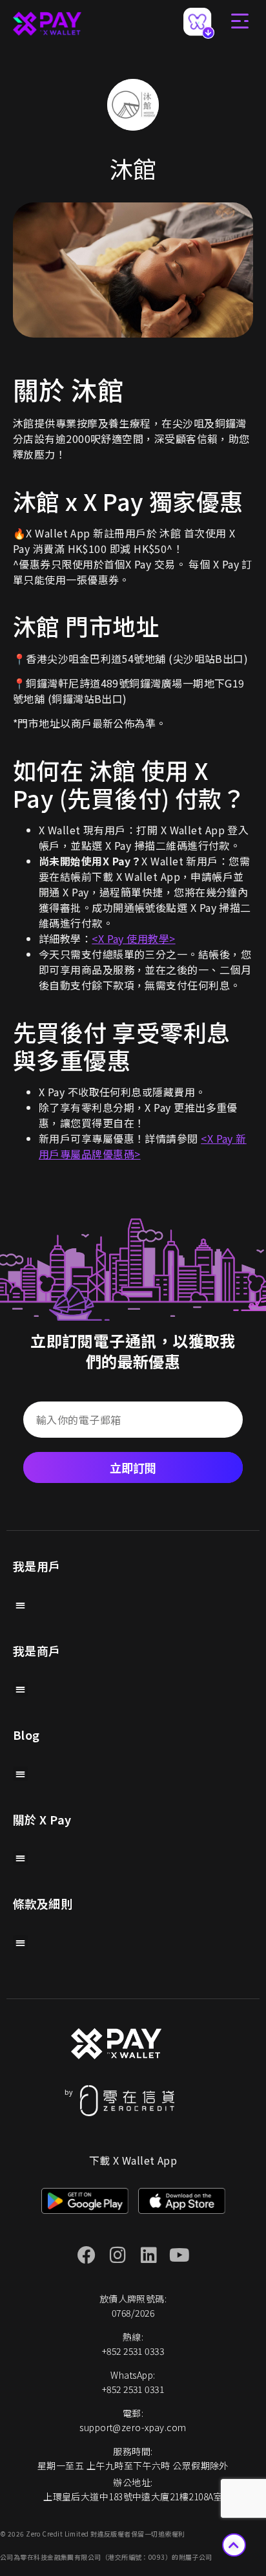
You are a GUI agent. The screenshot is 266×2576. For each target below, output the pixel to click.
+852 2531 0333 (133, 2351)
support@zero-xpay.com (133, 2427)
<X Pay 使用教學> (133, 938)
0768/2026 (133, 2313)
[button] (20, 1605)
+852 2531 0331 (133, 2389)
